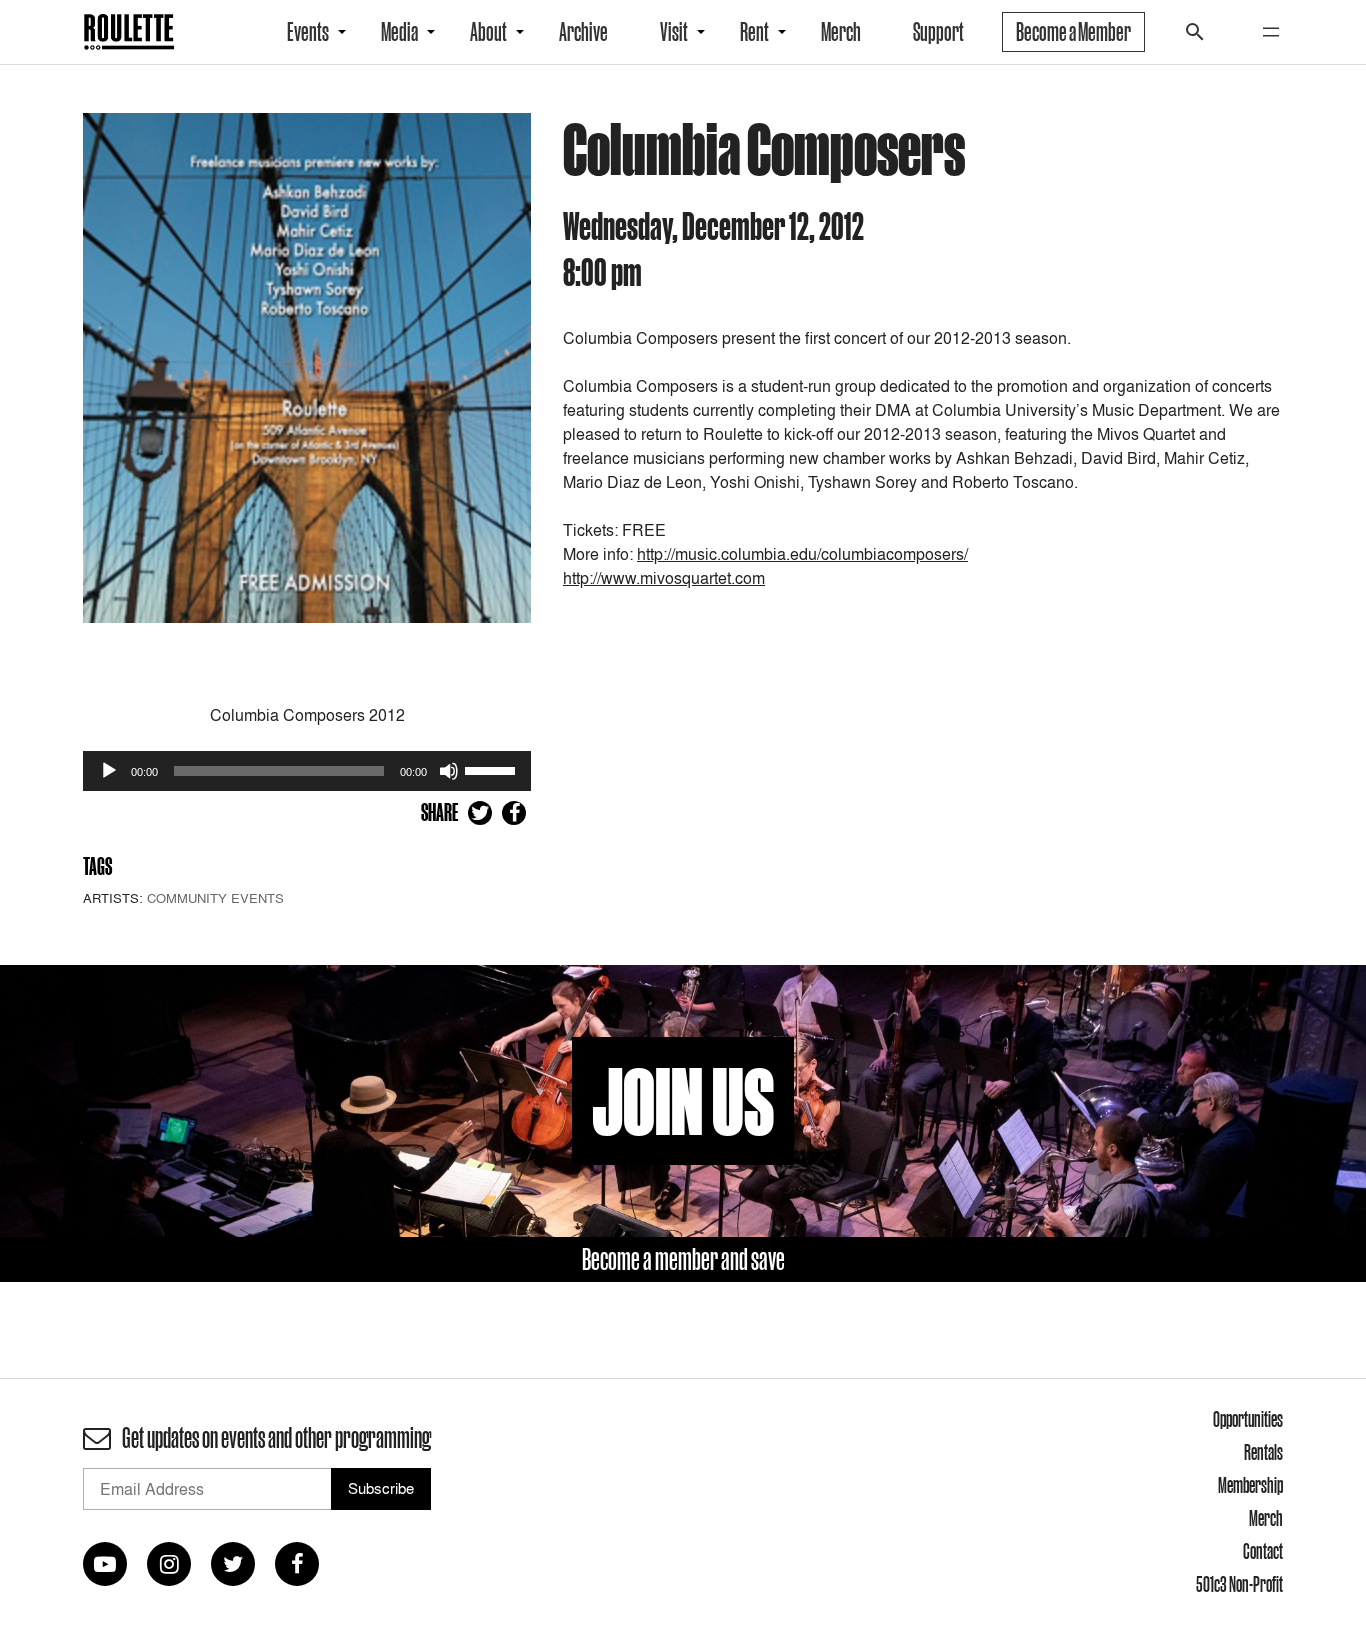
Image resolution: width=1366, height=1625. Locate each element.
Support (938, 32)
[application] (307, 771)
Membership (1250, 1485)
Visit (674, 32)
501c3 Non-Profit (1239, 1584)
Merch (841, 32)
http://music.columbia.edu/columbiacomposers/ (802, 554)
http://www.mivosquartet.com (664, 578)
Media (399, 32)
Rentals (1263, 1452)
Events (308, 32)
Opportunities (1248, 1419)
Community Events (215, 898)
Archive (583, 32)
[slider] (493, 769)
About (488, 32)
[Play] (109, 771)
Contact (1263, 1551)
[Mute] (449, 771)
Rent (754, 32)
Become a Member (1073, 32)
